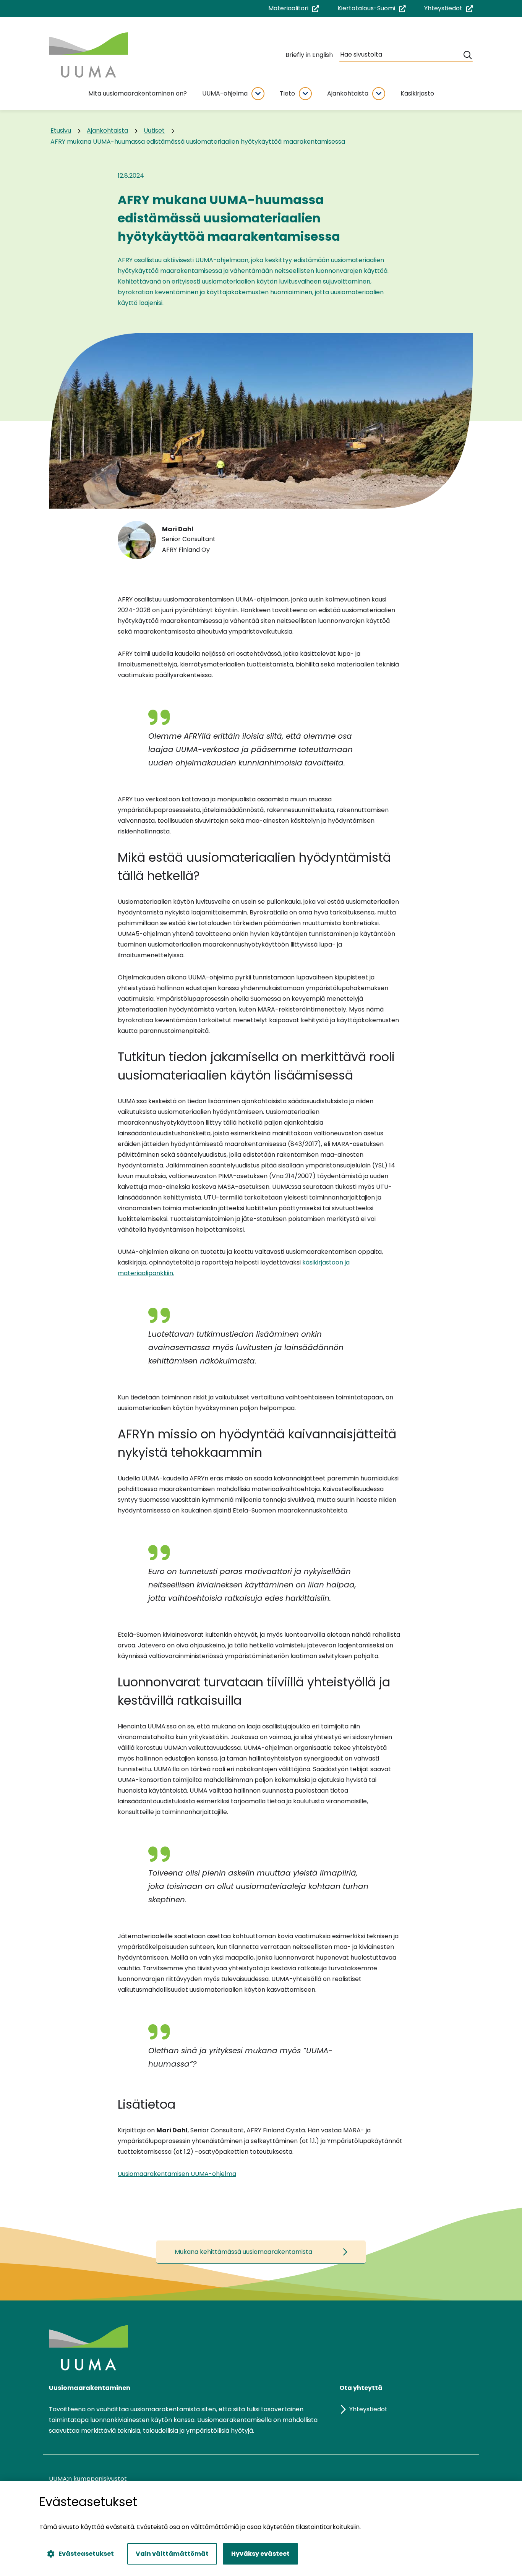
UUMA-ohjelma (225, 93)
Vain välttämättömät (172, 2554)
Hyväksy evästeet (260, 2554)
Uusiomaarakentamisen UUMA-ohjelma (177, 2174)
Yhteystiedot (449, 9)
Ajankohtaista (348, 93)
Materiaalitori (294, 9)
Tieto (287, 93)
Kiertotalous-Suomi (372, 9)
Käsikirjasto (417, 93)
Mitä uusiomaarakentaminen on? (138, 93)
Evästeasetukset (86, 2554)
